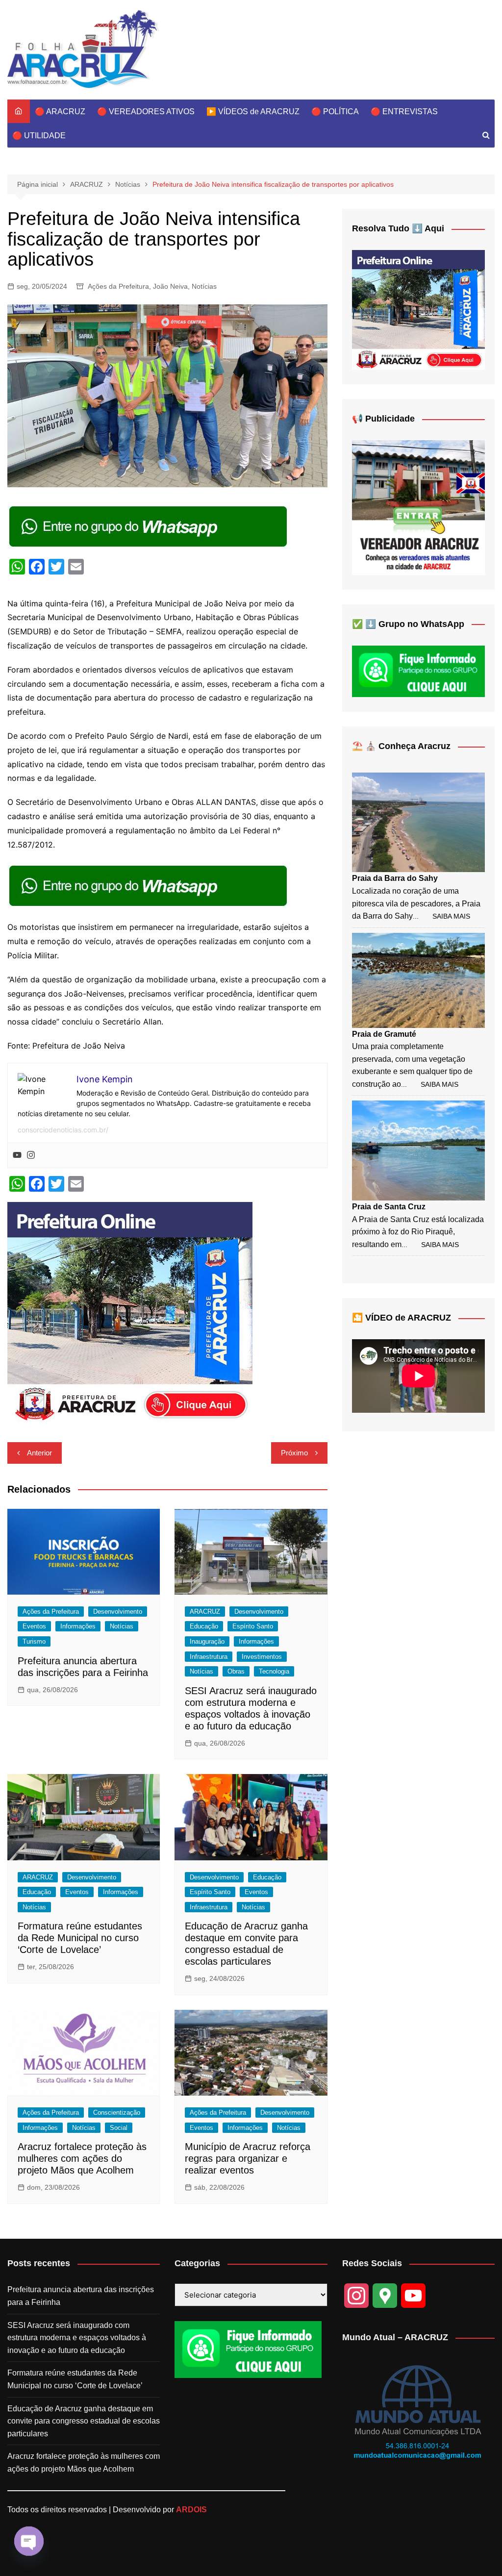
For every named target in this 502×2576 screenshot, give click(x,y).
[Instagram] (31, 1155)
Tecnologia (274, 1671)
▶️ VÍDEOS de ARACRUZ (253, 112)
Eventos (34, 1626)
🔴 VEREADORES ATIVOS (146, 112)
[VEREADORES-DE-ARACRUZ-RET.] (418, 507)
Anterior (39, 1453)
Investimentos (262, 1657)
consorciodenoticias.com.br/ (63, 1130)
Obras (236, 1671)
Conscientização (117, 2113)
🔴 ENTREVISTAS (404, 112)
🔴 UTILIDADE (39, 136)
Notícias (204, 286)
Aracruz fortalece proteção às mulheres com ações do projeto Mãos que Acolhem (82, 2158)
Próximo (294, 1453)
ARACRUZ (205, 1612)
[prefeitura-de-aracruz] (130, 1312)
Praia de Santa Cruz (389, 1207)
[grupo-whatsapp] (149, 525)
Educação (204, 1626)
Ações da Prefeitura (118, 286)
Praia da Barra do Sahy (395, 878)
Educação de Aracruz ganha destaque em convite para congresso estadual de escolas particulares (84, 2421)
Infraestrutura (209, 1657)
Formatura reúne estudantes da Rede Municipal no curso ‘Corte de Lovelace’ (80, 1938)
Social (119, 2128)
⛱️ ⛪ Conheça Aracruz (401, 746)
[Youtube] (17, 1155)
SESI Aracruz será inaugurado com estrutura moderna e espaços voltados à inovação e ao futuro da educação (77, 2338)
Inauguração (207, 1641)
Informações (78, 1626)
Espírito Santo (253, 1626)
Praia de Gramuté (384, 1034)
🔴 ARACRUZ (60, 112)
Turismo (34, 1641)
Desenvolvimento (118, 1612)
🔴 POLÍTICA (335, 112)
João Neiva (170, 286)
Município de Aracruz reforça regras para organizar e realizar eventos (248, 2158)
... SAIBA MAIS (441, 916)
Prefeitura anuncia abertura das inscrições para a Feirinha (81, 2296)
